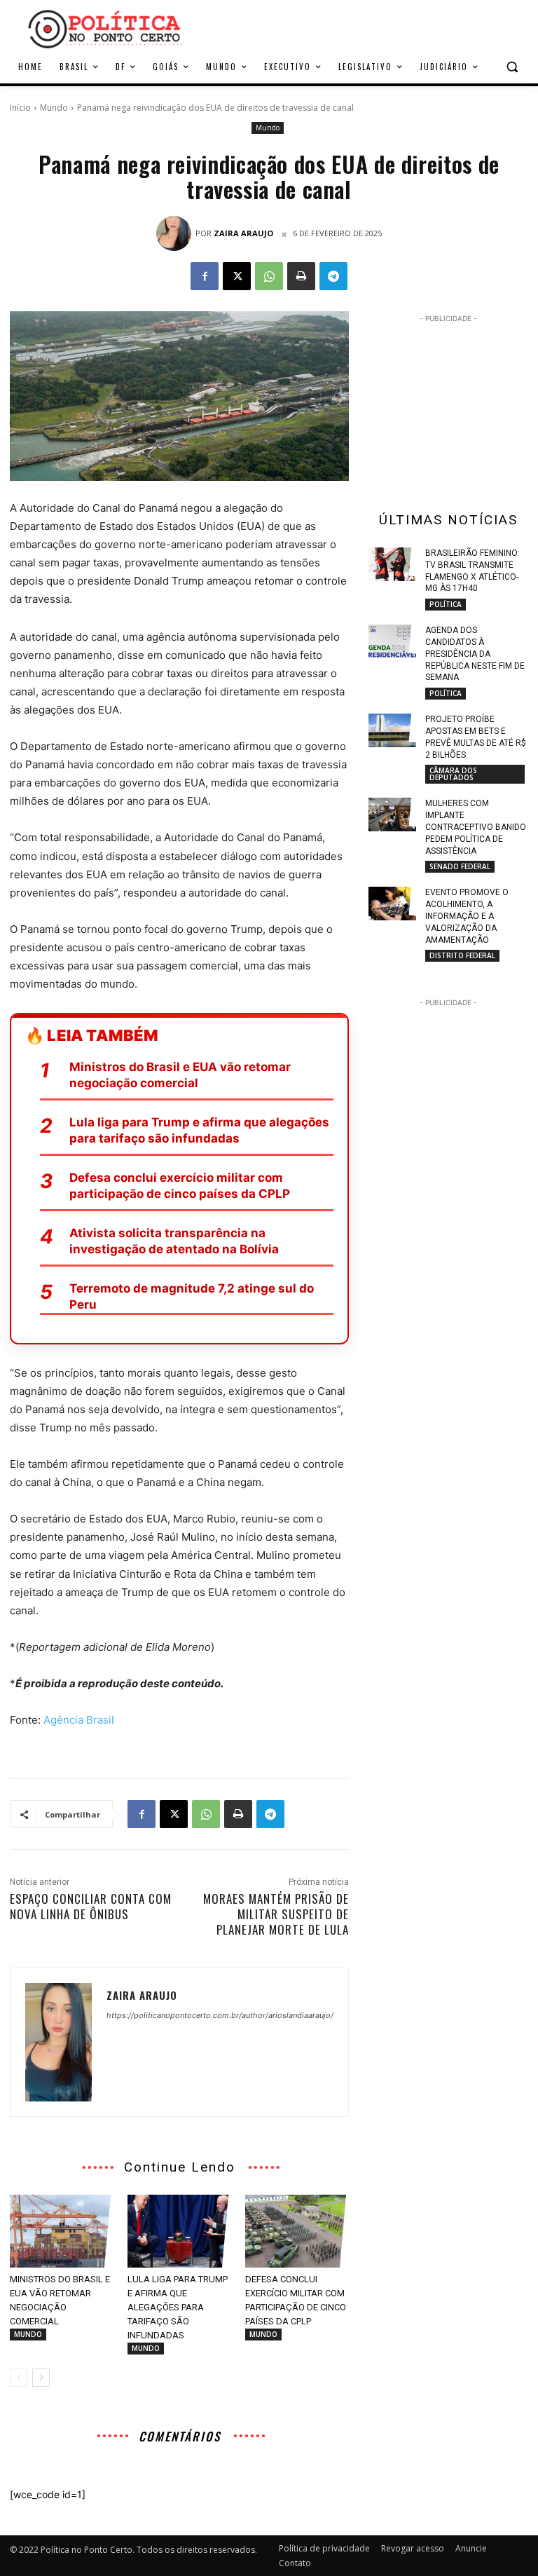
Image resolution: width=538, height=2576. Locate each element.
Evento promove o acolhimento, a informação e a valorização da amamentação (467, 916)
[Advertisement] (364, 27)
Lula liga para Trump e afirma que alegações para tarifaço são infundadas (199, 1130)
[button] (512, 67)
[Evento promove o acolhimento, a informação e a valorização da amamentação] (392, 904)
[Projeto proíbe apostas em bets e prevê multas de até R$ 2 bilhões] (392, 730)
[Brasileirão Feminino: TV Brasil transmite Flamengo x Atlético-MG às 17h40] (392, 564)
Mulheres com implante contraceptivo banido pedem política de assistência (476, 827)
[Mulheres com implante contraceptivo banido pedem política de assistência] (392, 815)
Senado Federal (460, 866)
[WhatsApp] (269, 276)
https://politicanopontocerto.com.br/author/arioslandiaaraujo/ (220, 2015)
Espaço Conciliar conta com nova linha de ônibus (91, 1906)
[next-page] (41, 2378)
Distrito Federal (462, 955)
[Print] (301, 276)
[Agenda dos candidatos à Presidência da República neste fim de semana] (392, 641)
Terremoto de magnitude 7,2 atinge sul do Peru (192, 1296)
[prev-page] (19, 2378)
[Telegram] (333, 276)
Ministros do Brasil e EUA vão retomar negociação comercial (180, 1075)
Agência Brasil (79, 1720)
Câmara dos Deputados (453, 774)
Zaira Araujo (243, 233)
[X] (237, 276)
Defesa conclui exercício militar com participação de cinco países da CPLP (180, 1186)
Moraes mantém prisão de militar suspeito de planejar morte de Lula (276, 1914)
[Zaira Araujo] (176, 233)
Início (20, 108)
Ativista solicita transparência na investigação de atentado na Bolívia (174, 1241)
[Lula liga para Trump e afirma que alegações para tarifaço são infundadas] (179, 2231)
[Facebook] (205, 276)
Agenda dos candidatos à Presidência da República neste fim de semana (475, 654)
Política (446, 604)
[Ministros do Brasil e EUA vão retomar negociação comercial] (62, 2231)
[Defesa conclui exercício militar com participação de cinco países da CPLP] (297, 2231)
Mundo (54, 108)
